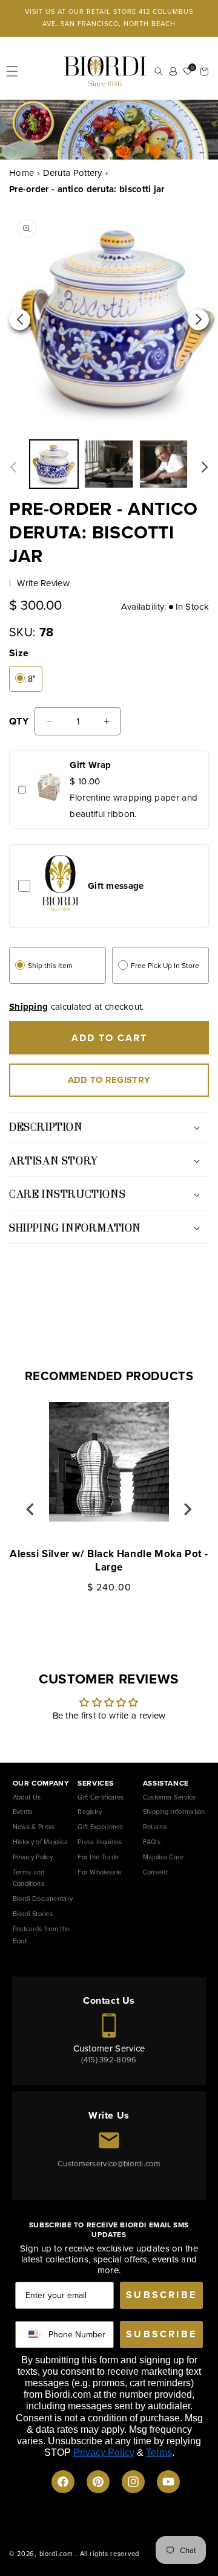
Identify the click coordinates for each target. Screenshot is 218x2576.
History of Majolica (41, 1842)
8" (32, 679)
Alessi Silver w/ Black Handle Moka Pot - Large (109, 1561)
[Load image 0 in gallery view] (108, 464)
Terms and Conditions (29, 1878)
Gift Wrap (90, 765)
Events (23, 1812)
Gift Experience (101, 1827)
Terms (159, 2452)
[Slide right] (205, 467)
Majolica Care (163, 1857)
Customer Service (170, 1797)
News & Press (34, 1827)
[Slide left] (13, 467)
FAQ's (152, 1842)
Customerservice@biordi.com (109, 2164)
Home (21, 173)
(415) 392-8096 (109, 2060)
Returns (155, 1827)
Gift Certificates (101, 1797)
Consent (155, 1872)
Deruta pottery (73, 173)
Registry (90, 1812)
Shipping (28, 1007)
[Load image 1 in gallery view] (163, 464)
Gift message (116, 886)
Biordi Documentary (43, 1899)
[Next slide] (187, 1509)
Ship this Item (50, 966)
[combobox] (32, 2335)
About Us (27, 1797)
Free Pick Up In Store (165, 966)
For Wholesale (99, 1872)
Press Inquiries (100, 1842)
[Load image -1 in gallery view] (54, 464)
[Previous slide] (31, 1509)
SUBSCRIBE (161, 2295)
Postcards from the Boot (41, 1935)
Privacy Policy (33, 1857)
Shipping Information (174, 1812)
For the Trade (98, 1857)
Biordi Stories (33, 1914)
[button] (12, 71)
